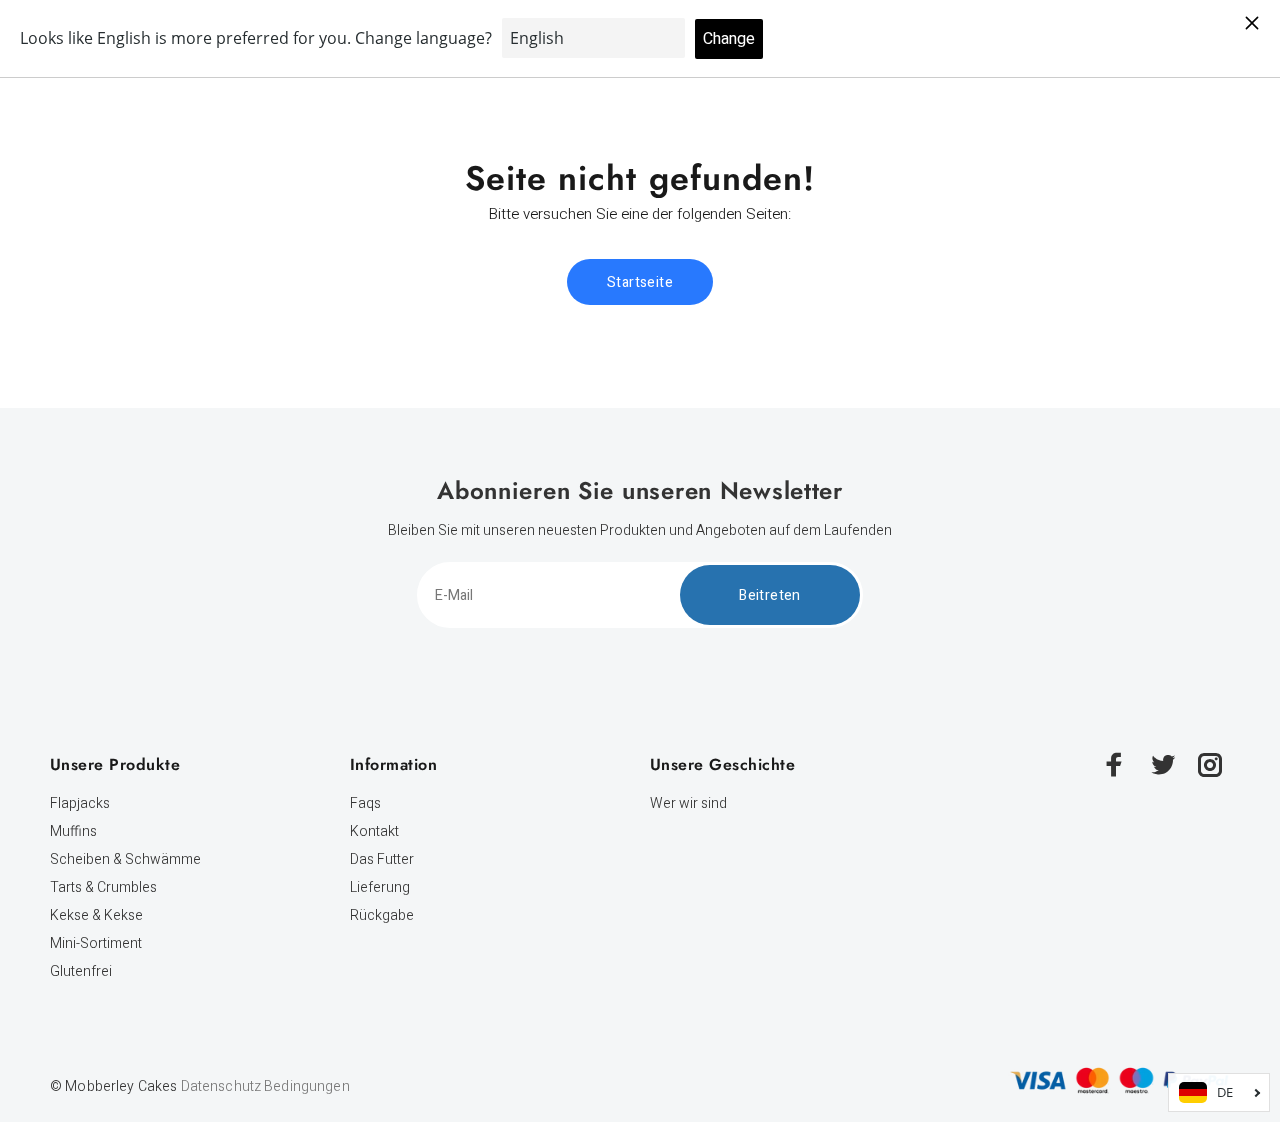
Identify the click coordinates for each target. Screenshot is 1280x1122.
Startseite (640, 282)
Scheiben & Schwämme (125, 859)
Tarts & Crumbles (103, 887)
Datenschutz (221, 1086)
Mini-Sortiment (96, 943)
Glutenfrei (81, 971)
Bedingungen (307, 1086)
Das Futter (382, 859)
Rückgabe (382, 915)
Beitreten (770, 595)
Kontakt (374, 831)
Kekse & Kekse (96, 915)
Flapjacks (80, 803)
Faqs (365, 803)
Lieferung (380, 887)
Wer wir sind (688, 803)
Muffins (73, 831)
